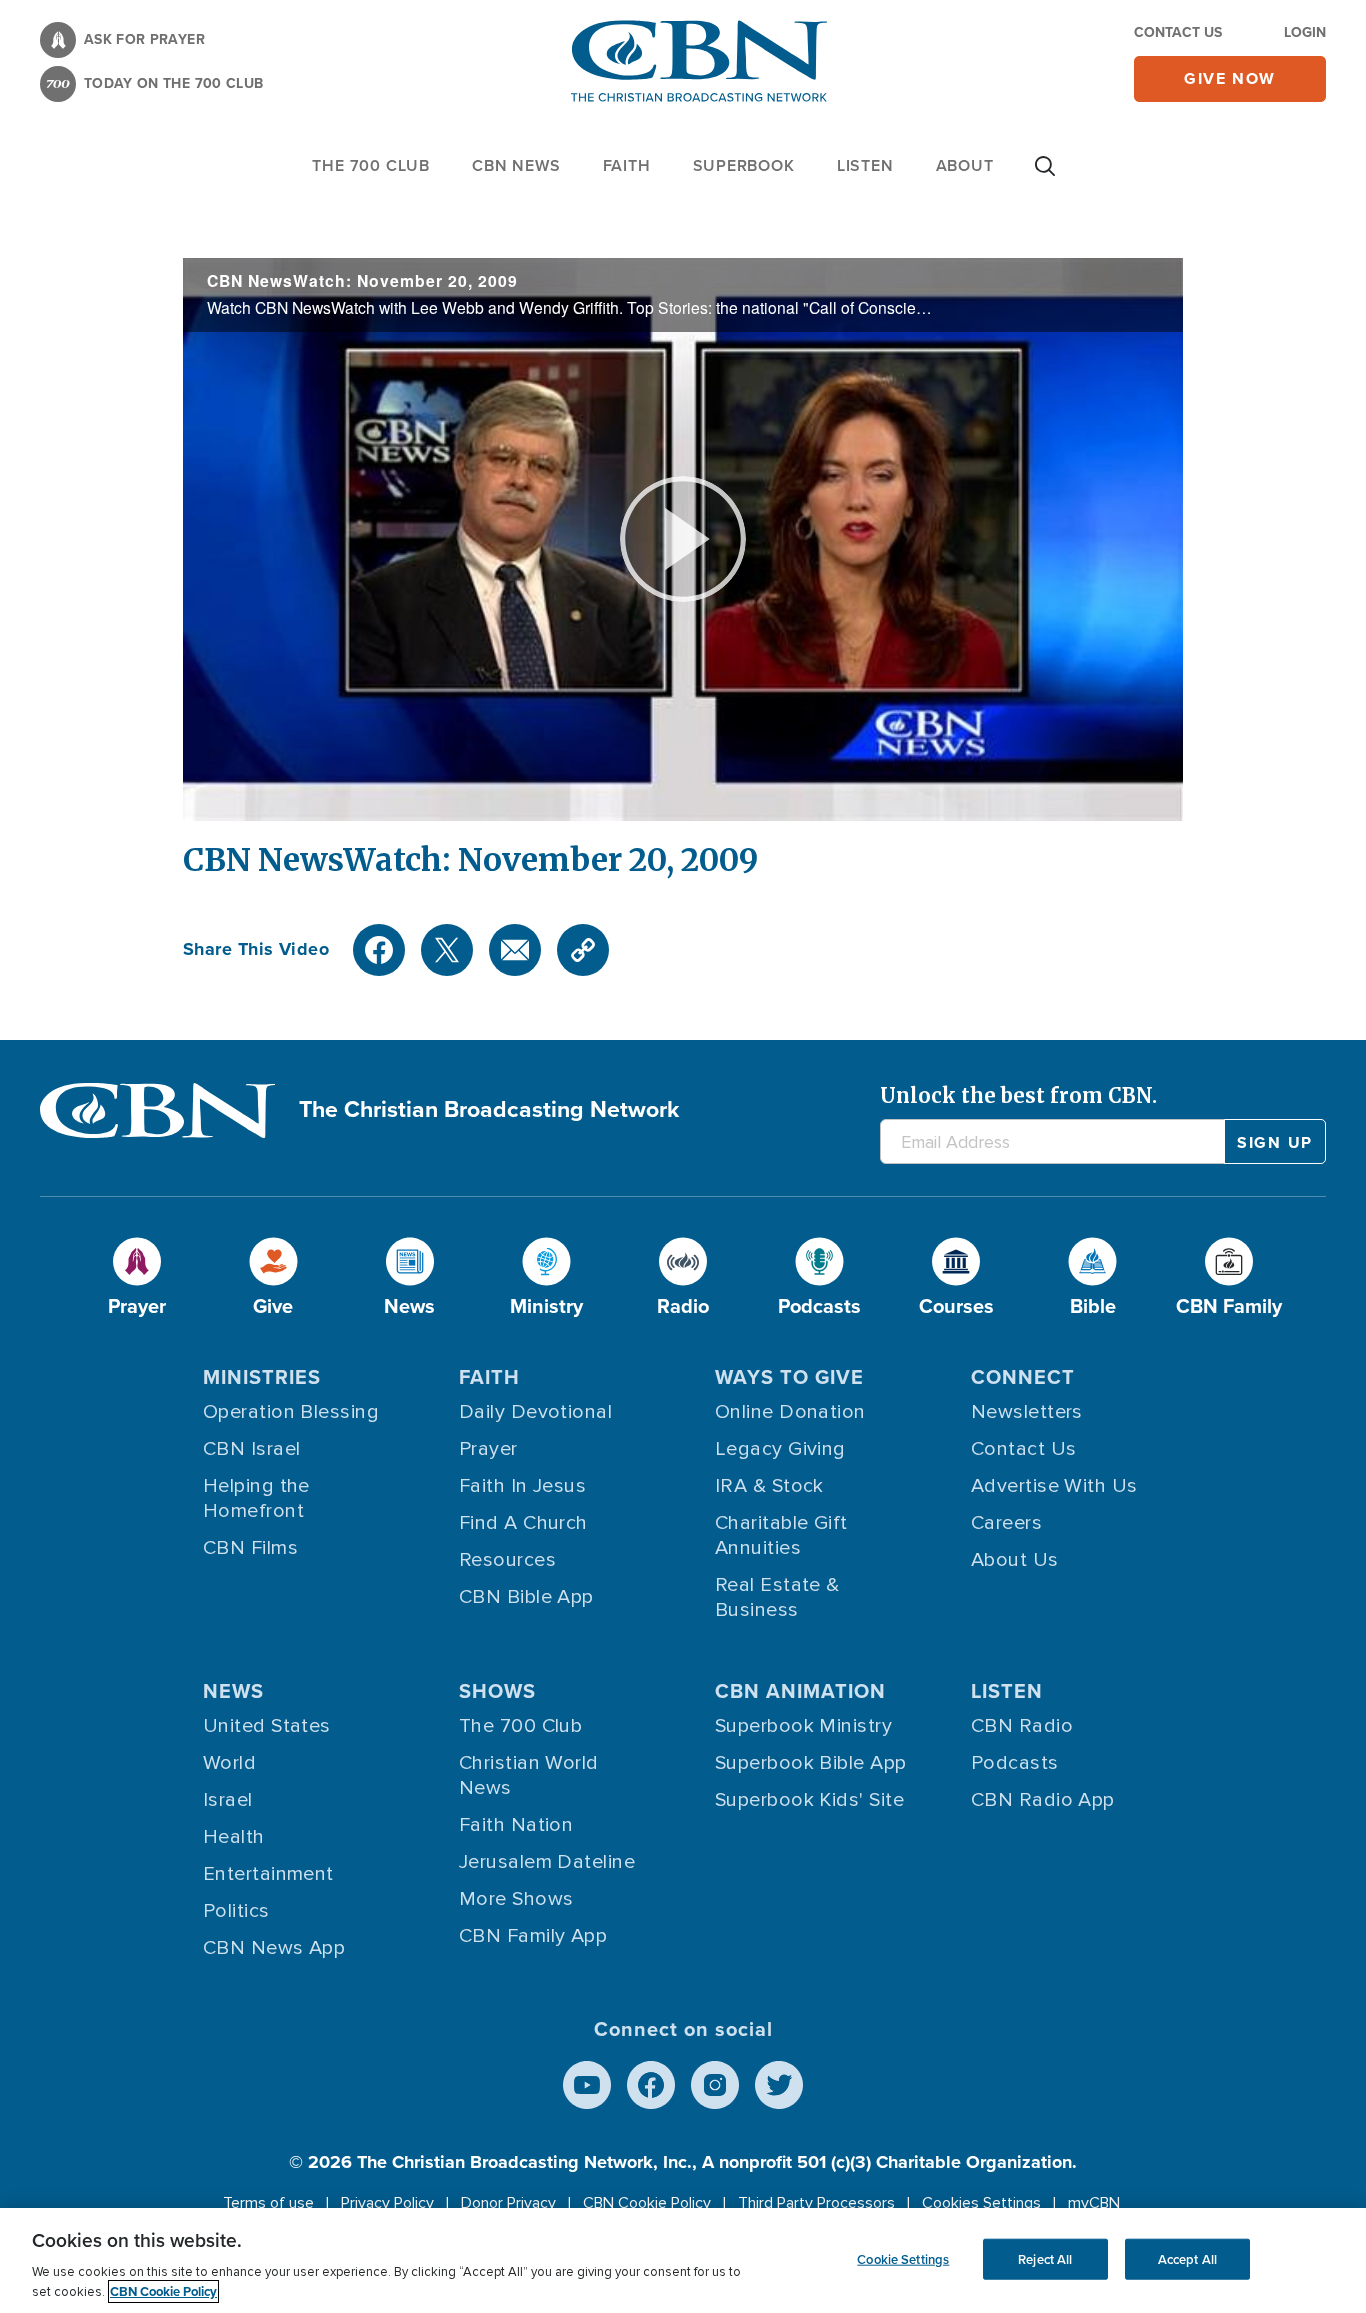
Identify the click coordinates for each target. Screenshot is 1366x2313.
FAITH (627, 165)
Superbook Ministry (803, 1726)
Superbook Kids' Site (809, 1800)
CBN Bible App (526, 1597)
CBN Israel (252, 1449)
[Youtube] (587, 2085)
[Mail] (515, 950)
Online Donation (790, 1412)
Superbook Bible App (811, 1763)
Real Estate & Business (777, 1597)
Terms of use (268, 2203)
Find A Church (523, 1523)
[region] (683, 2260)
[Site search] (1045, 176)
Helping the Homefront (256, 1498)
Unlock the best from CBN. (1018, 1095)
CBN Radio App (1043, 1800)
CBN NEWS (516, 165)
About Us (1015, 1560)
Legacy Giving (780, 1449)
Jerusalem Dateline (547, 1862)
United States (267, 1726)
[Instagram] (715, 2085)
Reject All (1045, 2258)
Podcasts (1015, 1763)
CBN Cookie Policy (647, 2203)
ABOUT (965, 165)
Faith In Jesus (522, 1486)
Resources (507, 1560)
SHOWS (497, 1690)
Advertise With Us (1054, 1486)
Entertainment (268, 1874)
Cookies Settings (981, 2203)
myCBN (1094, 2203)
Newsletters (1027, 1412)
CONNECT (1023, 1376)
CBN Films (250, 1548)
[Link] (583, 950)
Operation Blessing (291, 1412)
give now (1230, 78)
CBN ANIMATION (800, 1690)
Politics (236, 1911)
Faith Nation (516, 1825)
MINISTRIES (262, 1376)
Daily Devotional (535, 1412)
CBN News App (274, 1948)
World (229, 1763)
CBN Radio (1022, 1726)
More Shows (516, 1899)
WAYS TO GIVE (789, 1376)
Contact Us (1178, 32)
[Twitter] (447, 950)
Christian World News (529, 1775)
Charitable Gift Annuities (781, 1535)
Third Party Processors (816, 2203)
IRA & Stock (769, 1486)
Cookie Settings (903, 2258)
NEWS (233, 1690)
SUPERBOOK (744, 165)
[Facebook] (379, 950)
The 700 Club (371, 165)
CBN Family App (533, 1936)
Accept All (1187, 2258)
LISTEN (865, 165)
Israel (228, 1800)
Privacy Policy (387, 2203)
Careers (1006, 1523)
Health (234, 1837)
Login (1305, 32)
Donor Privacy (508, 2203)
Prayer (488, 1449)
